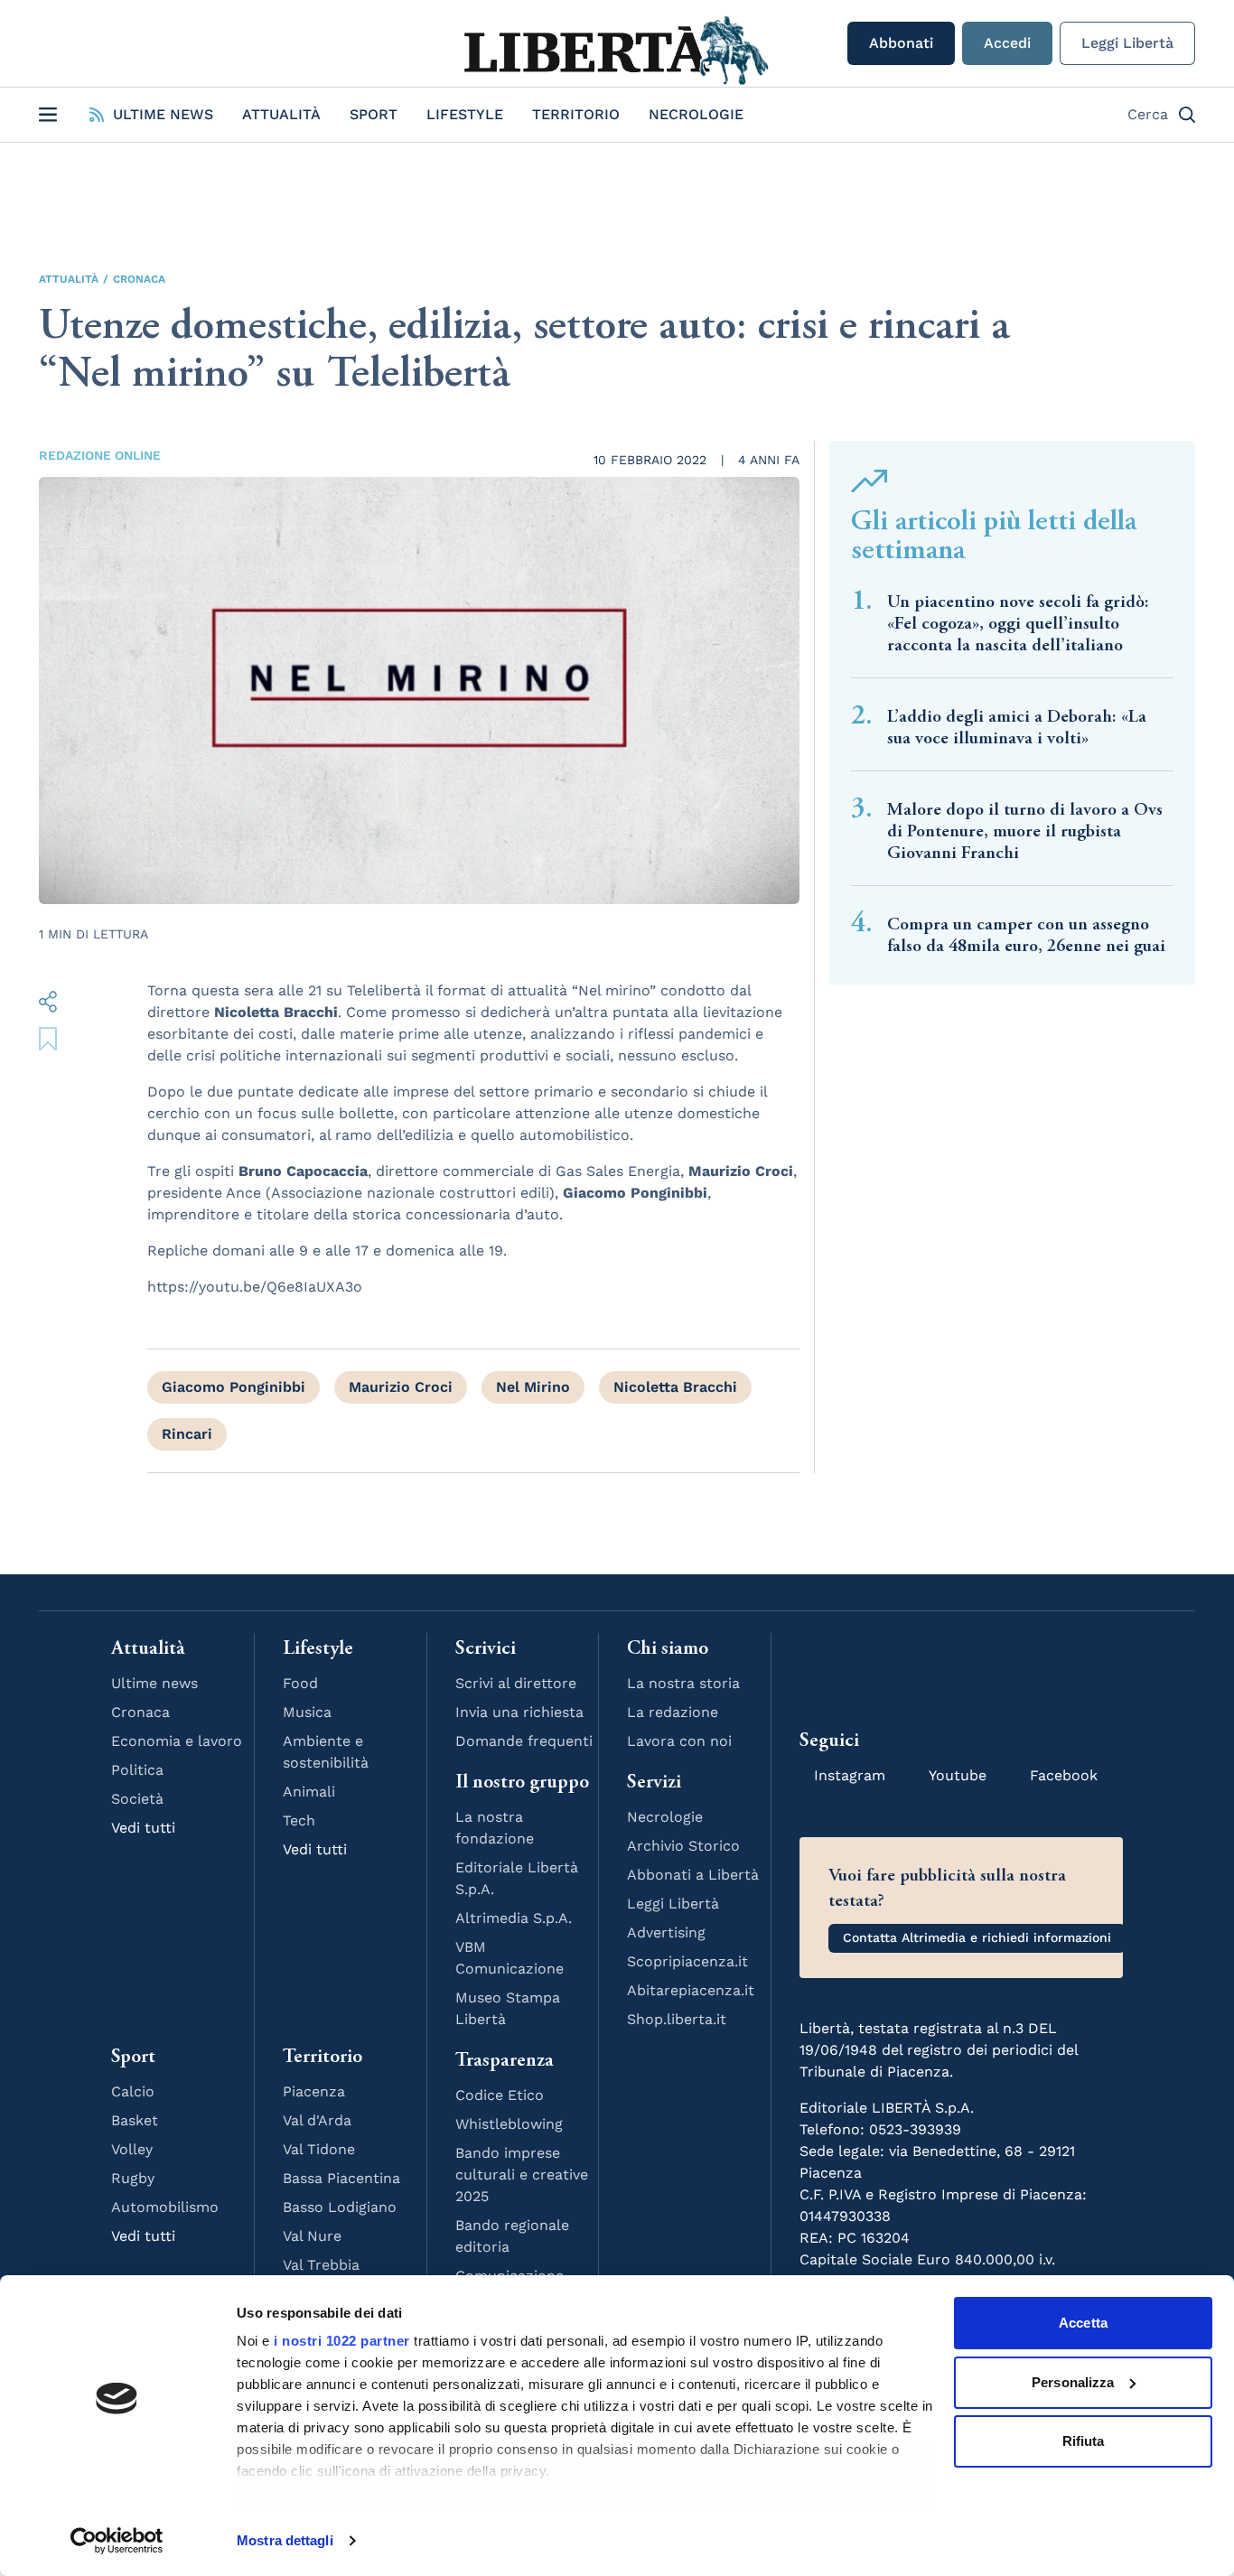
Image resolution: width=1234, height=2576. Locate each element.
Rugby (133, 2178)
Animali (309, 1792)
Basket (135, 2120)
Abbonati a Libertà (693, 1875)
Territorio (576, 114)
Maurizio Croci (401, 1387)
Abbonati (901, 43)
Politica (137, 1770)
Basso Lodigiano (340, 2207)
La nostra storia (683, 1683)
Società (137, 1799)
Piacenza (314, 2091)
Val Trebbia (321, 2265)
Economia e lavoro (177, 1741)
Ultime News (163, 114)
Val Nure (312, 2236)
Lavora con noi (679, 1741)
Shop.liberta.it (677, 2019)
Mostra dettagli (285, 2540)
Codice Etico (500, 2095)
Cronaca (139, 279)
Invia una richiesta (519, 1712)
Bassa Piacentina (341, 2178)
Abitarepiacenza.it (691, 1990)
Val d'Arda (317, 2120)
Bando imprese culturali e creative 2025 (522, 2175)
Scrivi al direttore (516, 1683)
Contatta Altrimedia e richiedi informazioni (977, 1937)
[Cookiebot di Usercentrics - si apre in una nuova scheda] (117, 2541)
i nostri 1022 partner (342, 2341)
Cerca (1148, 114)
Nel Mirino (533, 1387)
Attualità (281, 114)
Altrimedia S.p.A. (514, 1918)
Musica (307, 1712)
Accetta (1083, 2323)
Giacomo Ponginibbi (234, 1387)
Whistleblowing (509, 2124)
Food (300, 1683)
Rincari (187, 1434)
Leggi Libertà (1127, 43)
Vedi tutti (143, 1828)
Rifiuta (1084, 2441)
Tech (299, 1820)
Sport (374, 114)
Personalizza (1073, 2382)
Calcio (133, 2091)
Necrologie (696, 114)
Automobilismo (165, 2207)
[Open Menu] (48, 115)
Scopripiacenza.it (687, 1961)
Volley (132, 2149)
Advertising (666, 1932)
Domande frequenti (524, 1741)
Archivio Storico (683, 1846)
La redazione (673, 1712)
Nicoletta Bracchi (675, 1387)
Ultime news (154, 1683)
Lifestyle (465, 114)
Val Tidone (319, 2149)
